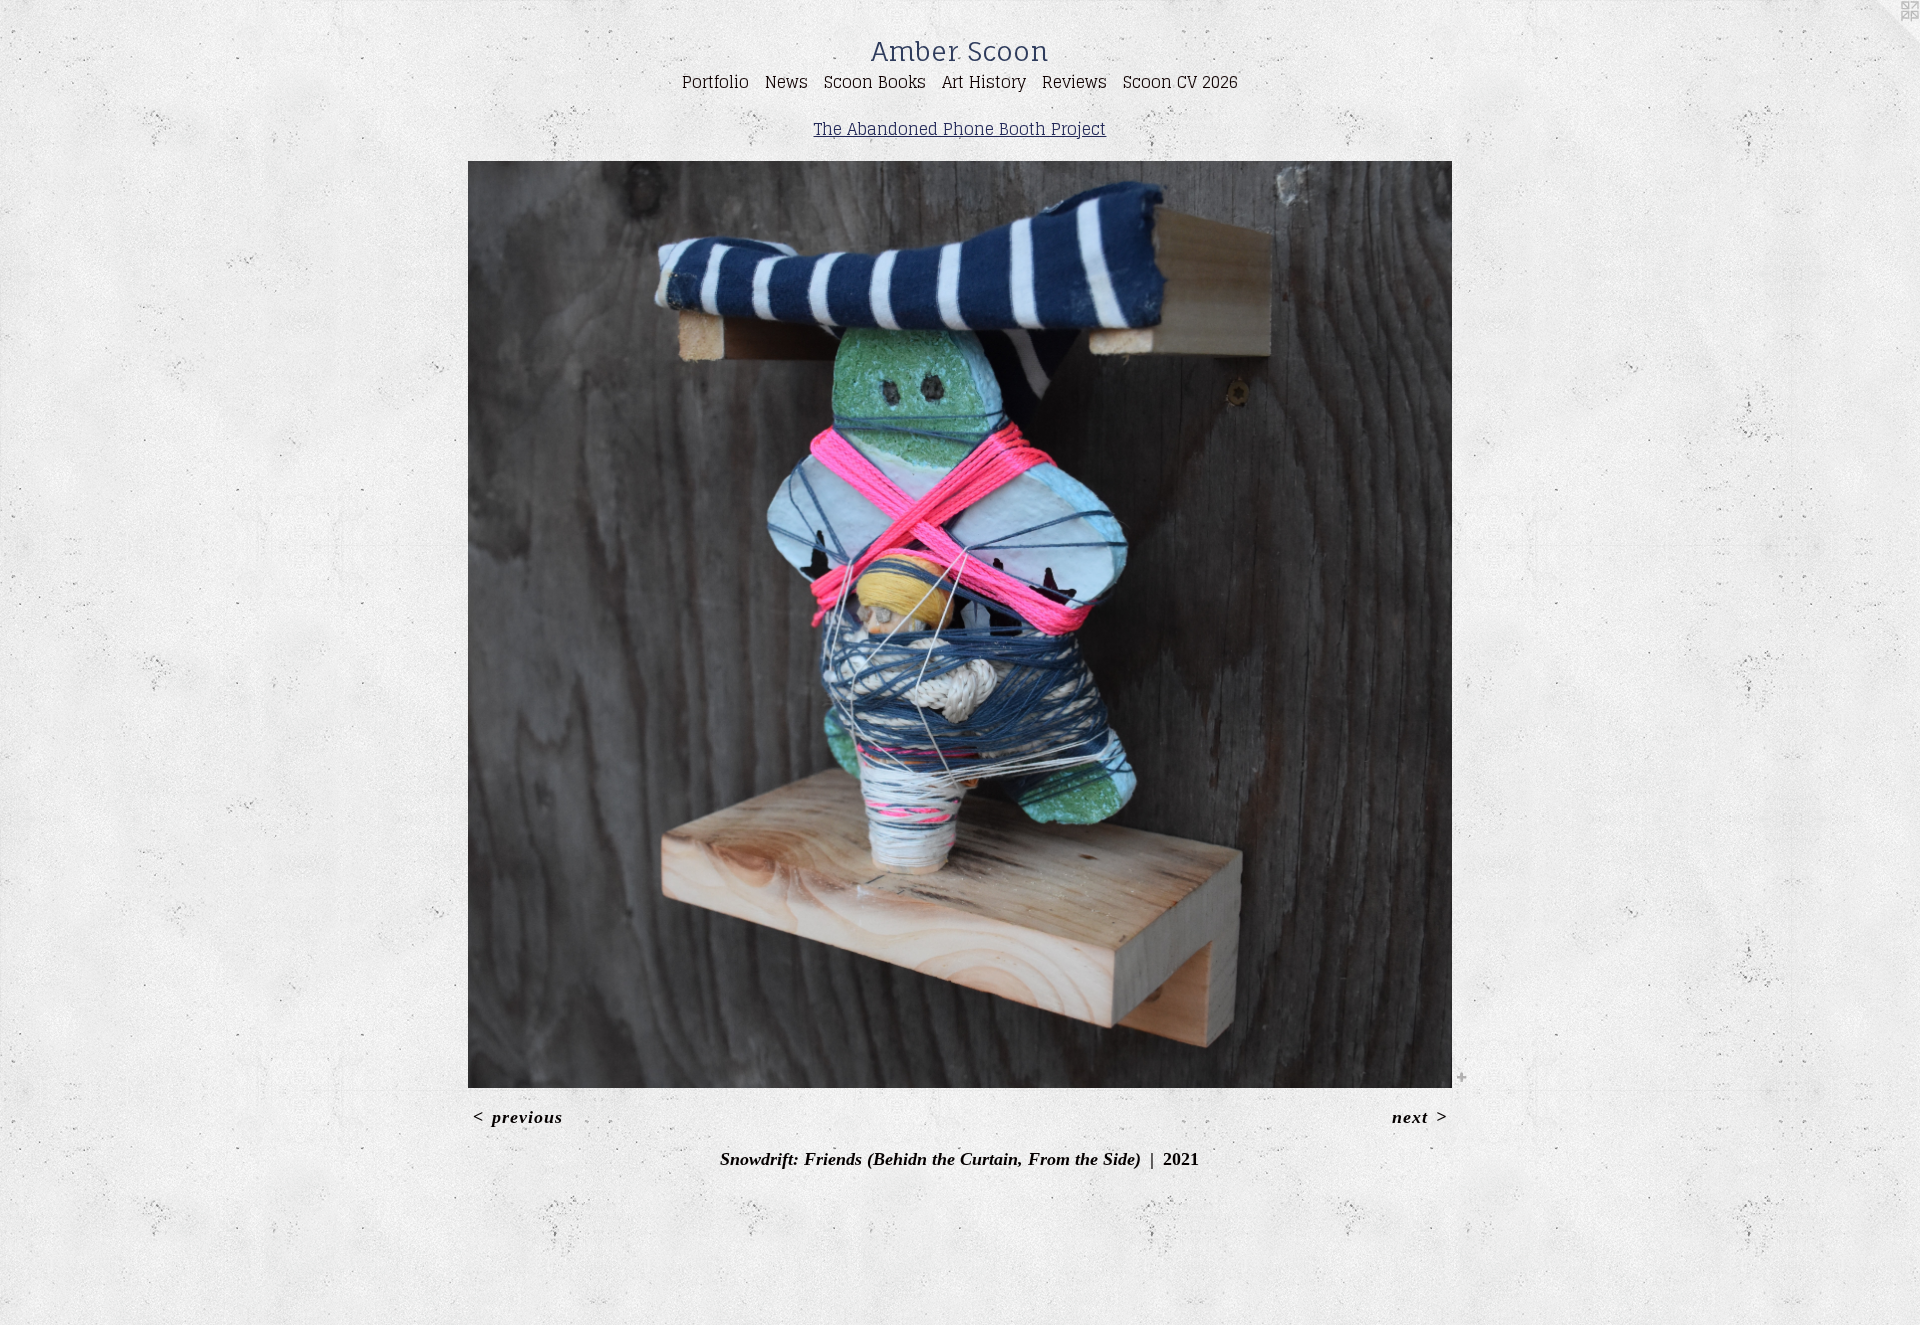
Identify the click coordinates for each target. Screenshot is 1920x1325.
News (786, 82)
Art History (984, 82)
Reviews (1074, 82)
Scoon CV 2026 (1180, 82)
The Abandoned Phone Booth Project (959, 129)
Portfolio (715, 82)
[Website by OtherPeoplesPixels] (1880, 40)
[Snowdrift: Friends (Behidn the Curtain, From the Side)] (960, 624)
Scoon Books (875, 82)
